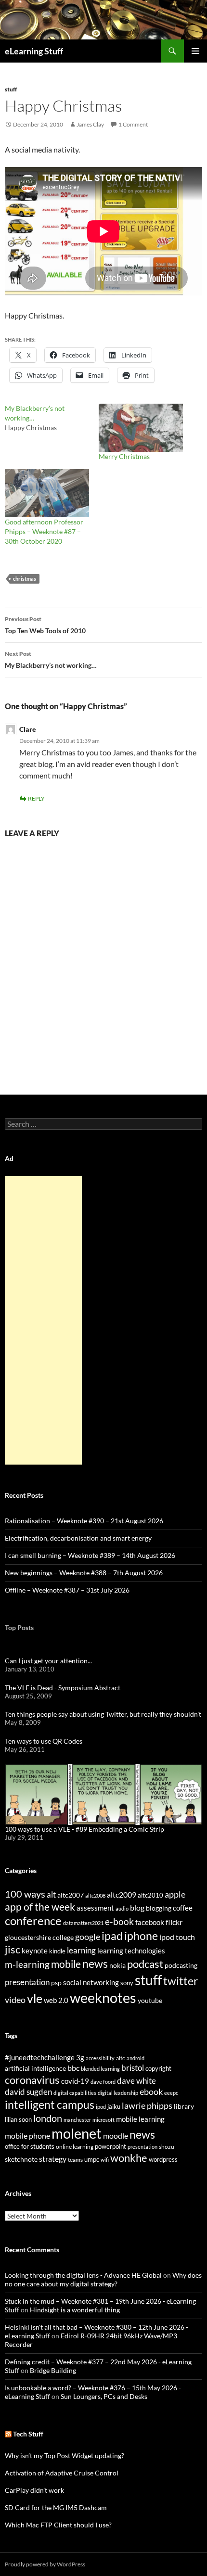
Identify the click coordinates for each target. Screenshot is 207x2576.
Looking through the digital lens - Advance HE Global (83, 2275)
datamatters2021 (83, 1923)
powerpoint (110, 2147)
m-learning (27, 1964)
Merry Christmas (124, 456)
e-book (119, 1921)
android (136, 2058)
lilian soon (18, 2119)
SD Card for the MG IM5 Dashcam (56, 2507)
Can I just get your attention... (48, 1661)
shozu (167, 2147)
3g (80, 2057)
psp (56, 1983)
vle (35, 1998)
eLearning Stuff (34, 51)
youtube (150, 2000)
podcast (145, 1964)
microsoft (103, 2120)
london (48, 2118)
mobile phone (27, 2136)
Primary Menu (195, 51)
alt (51, 1894)
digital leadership (118, 2093)
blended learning (100, 2069)
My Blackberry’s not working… (51, 660)
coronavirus (32, 2080)
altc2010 (150, 1895)
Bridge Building (53, 2370)
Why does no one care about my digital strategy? (103, 2279)
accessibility (100, 2058)
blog (137, 1908)
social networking (91, 1982)
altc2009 (122, 1894)
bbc (73, 2068)
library (184, 2106)
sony (127, 1983)
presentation (27, 1982)
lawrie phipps (147, 2105)
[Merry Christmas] (141, 428)
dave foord (103, 2082)
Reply (36, 798)
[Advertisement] (43, 1320)
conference (33, 1920)
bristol (133, 2068)
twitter (181, 1981)
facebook (150, 1922)
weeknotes (103, 1997)
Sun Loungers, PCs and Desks (104, 2396)
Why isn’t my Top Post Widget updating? (65, 2455)
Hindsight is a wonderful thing (75, 2310)
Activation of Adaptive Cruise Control (62, 2473)
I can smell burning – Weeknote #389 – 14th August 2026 (90, 1555)
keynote (35, 1951)
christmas (25, 579)
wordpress (163, 2159)
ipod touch (177, 1937)
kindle (57, 1951)
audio (122, 1908)
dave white (136, 2081)
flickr (174, 1922)
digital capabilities (75, 2093)
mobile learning (140, 2119)
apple (175, 1894)
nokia (117, 1965)
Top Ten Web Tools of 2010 (45, 625)
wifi (105, 2160)
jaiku (114, 2106)
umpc (92, 2159)
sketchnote (21, 2159)
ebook (151, 2092)
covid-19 (75, 2081)
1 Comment (133, 124)
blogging (159, 1908)
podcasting (181, 1965)
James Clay (90, 124)
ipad (112, 1936)
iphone (141, 1936)
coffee (183, 1908)
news (95, 1964)
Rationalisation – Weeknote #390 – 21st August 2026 (84, 1521)
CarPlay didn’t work (34, 2490)
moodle (116, 2136)
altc (121, 2058)
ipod (101, 2107)
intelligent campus (50, 2104)
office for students (30, 2146)
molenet (77, 2133)
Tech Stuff (28, 2434)
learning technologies (131, 1951)
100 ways (25, 1894)
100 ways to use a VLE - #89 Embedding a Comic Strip (84, 1829)
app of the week (40, 1906)
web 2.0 (56, 2000)
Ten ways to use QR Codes (44, 1741)
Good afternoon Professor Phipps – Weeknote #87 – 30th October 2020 (44, 531)
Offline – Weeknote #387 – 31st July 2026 (67, 1590)
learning (81, 1950)
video (15, 2000)
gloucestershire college (39, 1937)
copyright (158, 2069)
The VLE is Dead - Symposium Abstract (63, 1688)
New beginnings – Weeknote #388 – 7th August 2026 (84, 1573)
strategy (53, 2159)
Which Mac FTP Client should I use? (58, 2525)
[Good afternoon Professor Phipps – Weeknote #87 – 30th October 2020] (47, 493)
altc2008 (95, 1895)
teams (75, 2160)
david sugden (28, 2092)
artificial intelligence (35, 2068)
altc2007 (71, 1895)
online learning (75, 2147)
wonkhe (129, 2158)
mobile (66, 1964)
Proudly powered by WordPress (45, 2564)
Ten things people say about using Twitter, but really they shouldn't (103, 1714)
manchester (77, 2120)
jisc (13, 1949)
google (88, 1937)
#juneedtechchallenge (40, 2058)
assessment (95, 1908)
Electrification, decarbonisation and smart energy (78, 1538)
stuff (11, 89)
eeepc (171, 2093)
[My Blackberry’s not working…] (52, 418)
